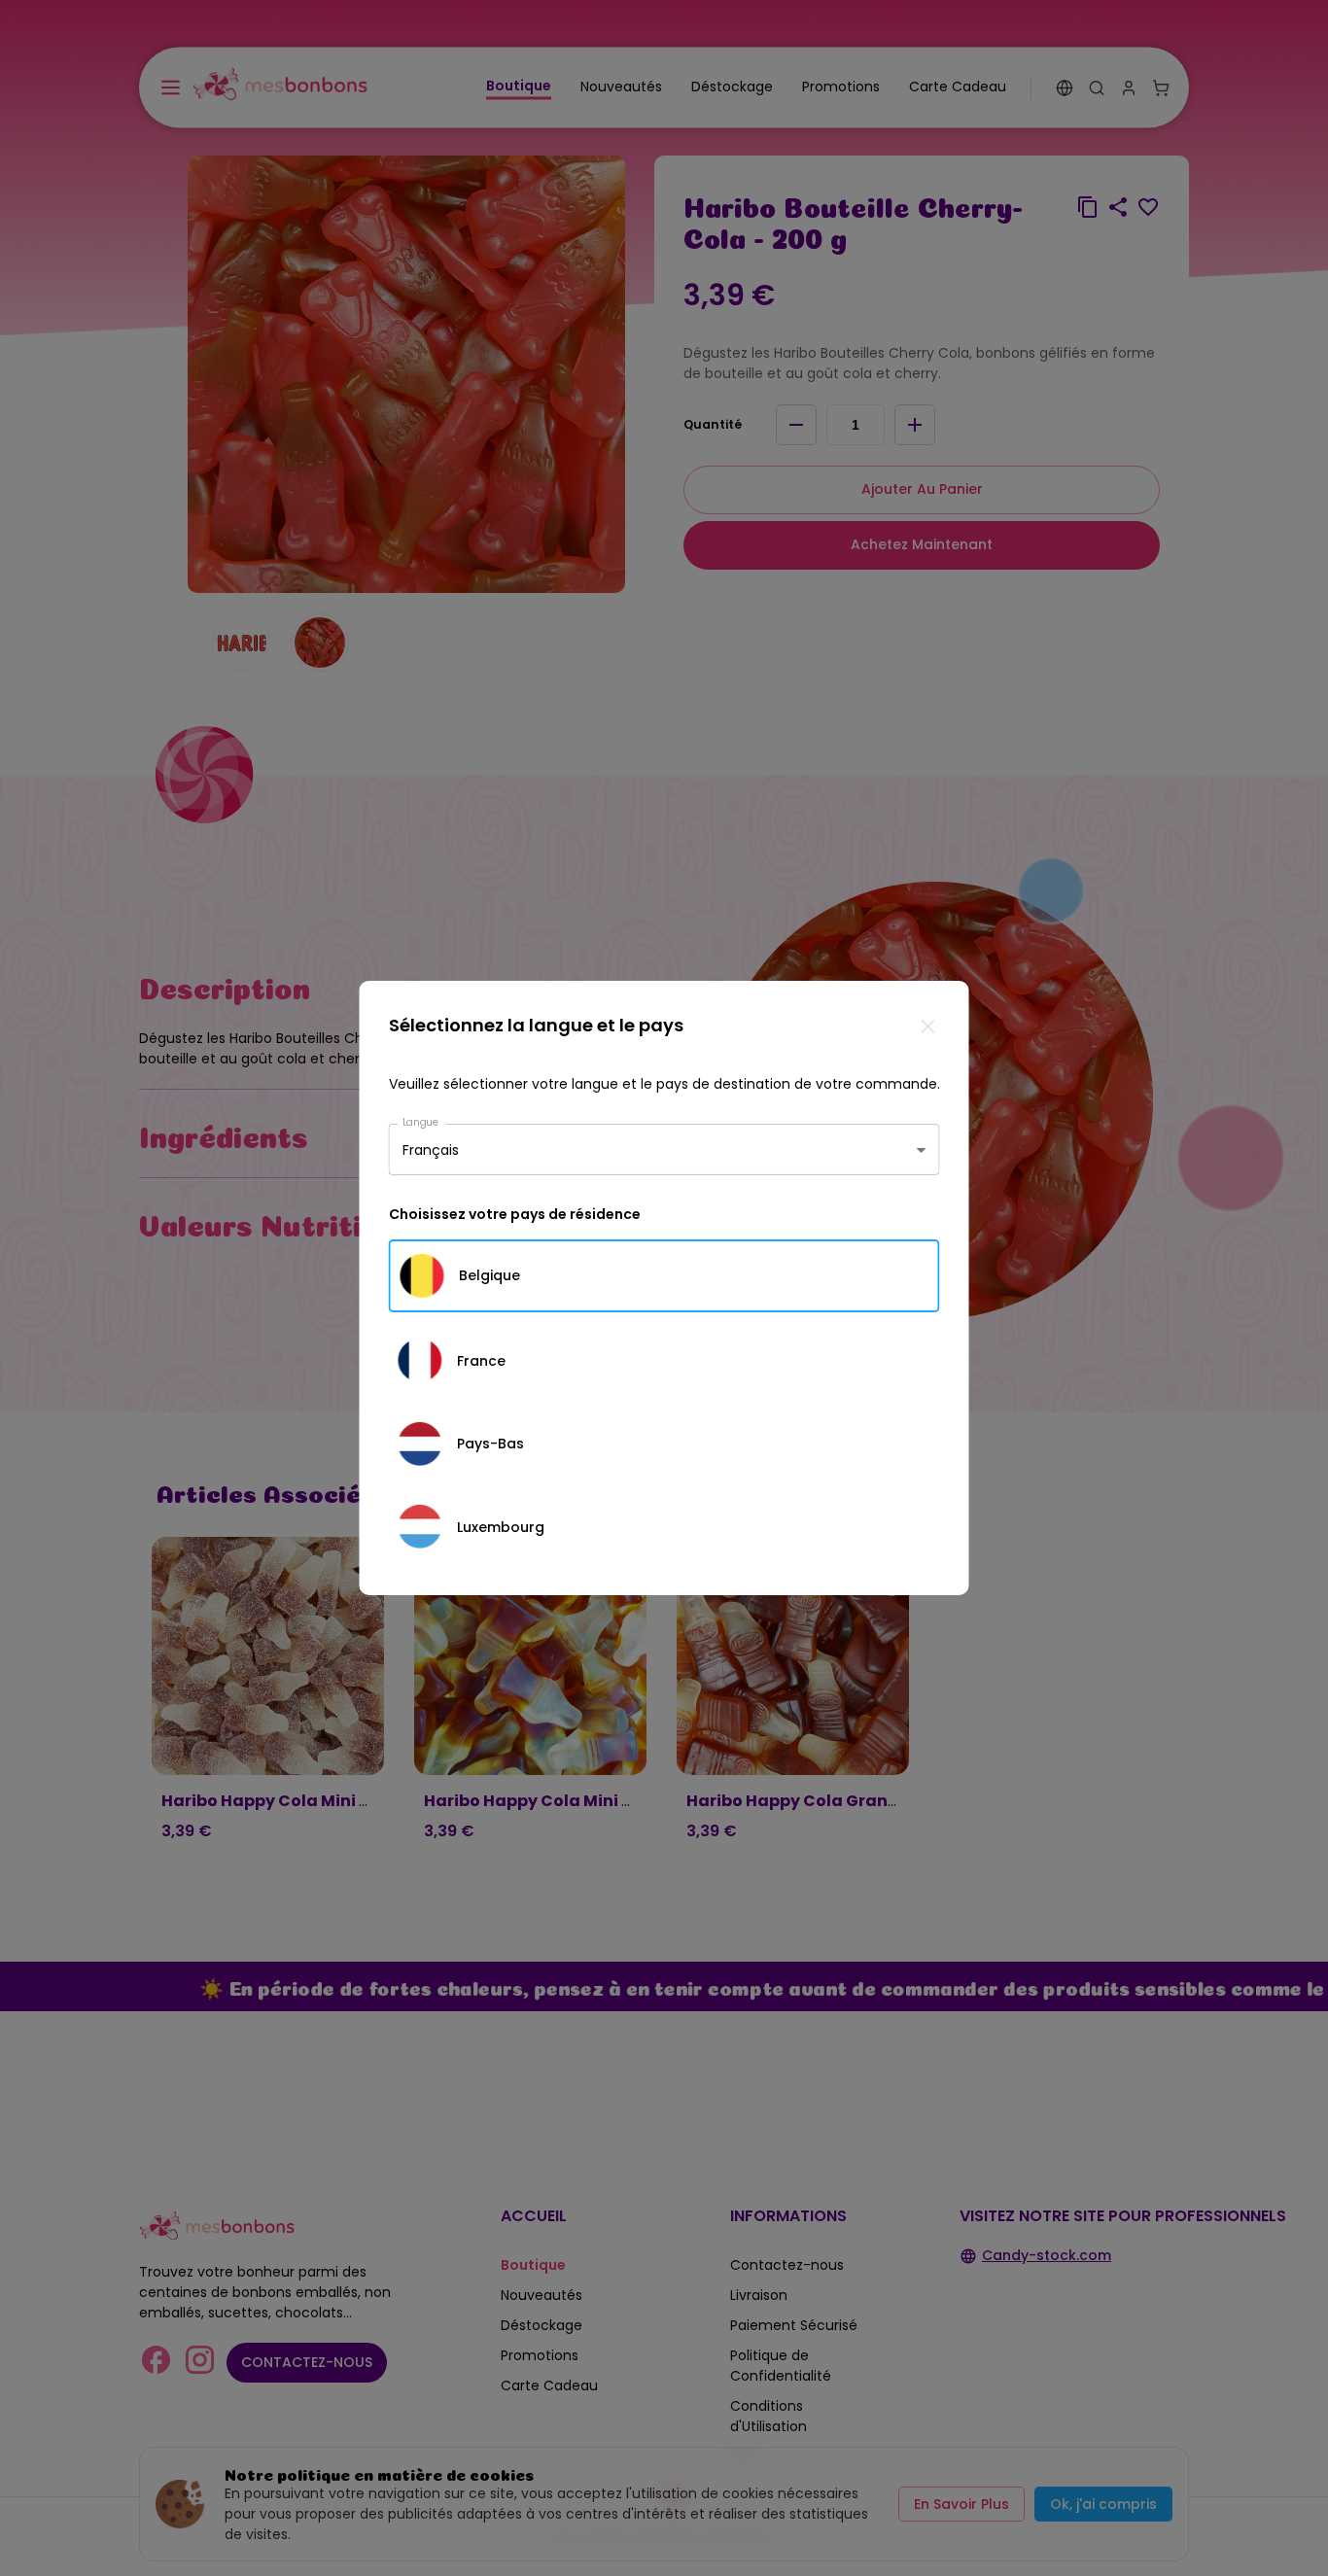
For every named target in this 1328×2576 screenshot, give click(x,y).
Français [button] (431, 1149)
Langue (421, 1122)
